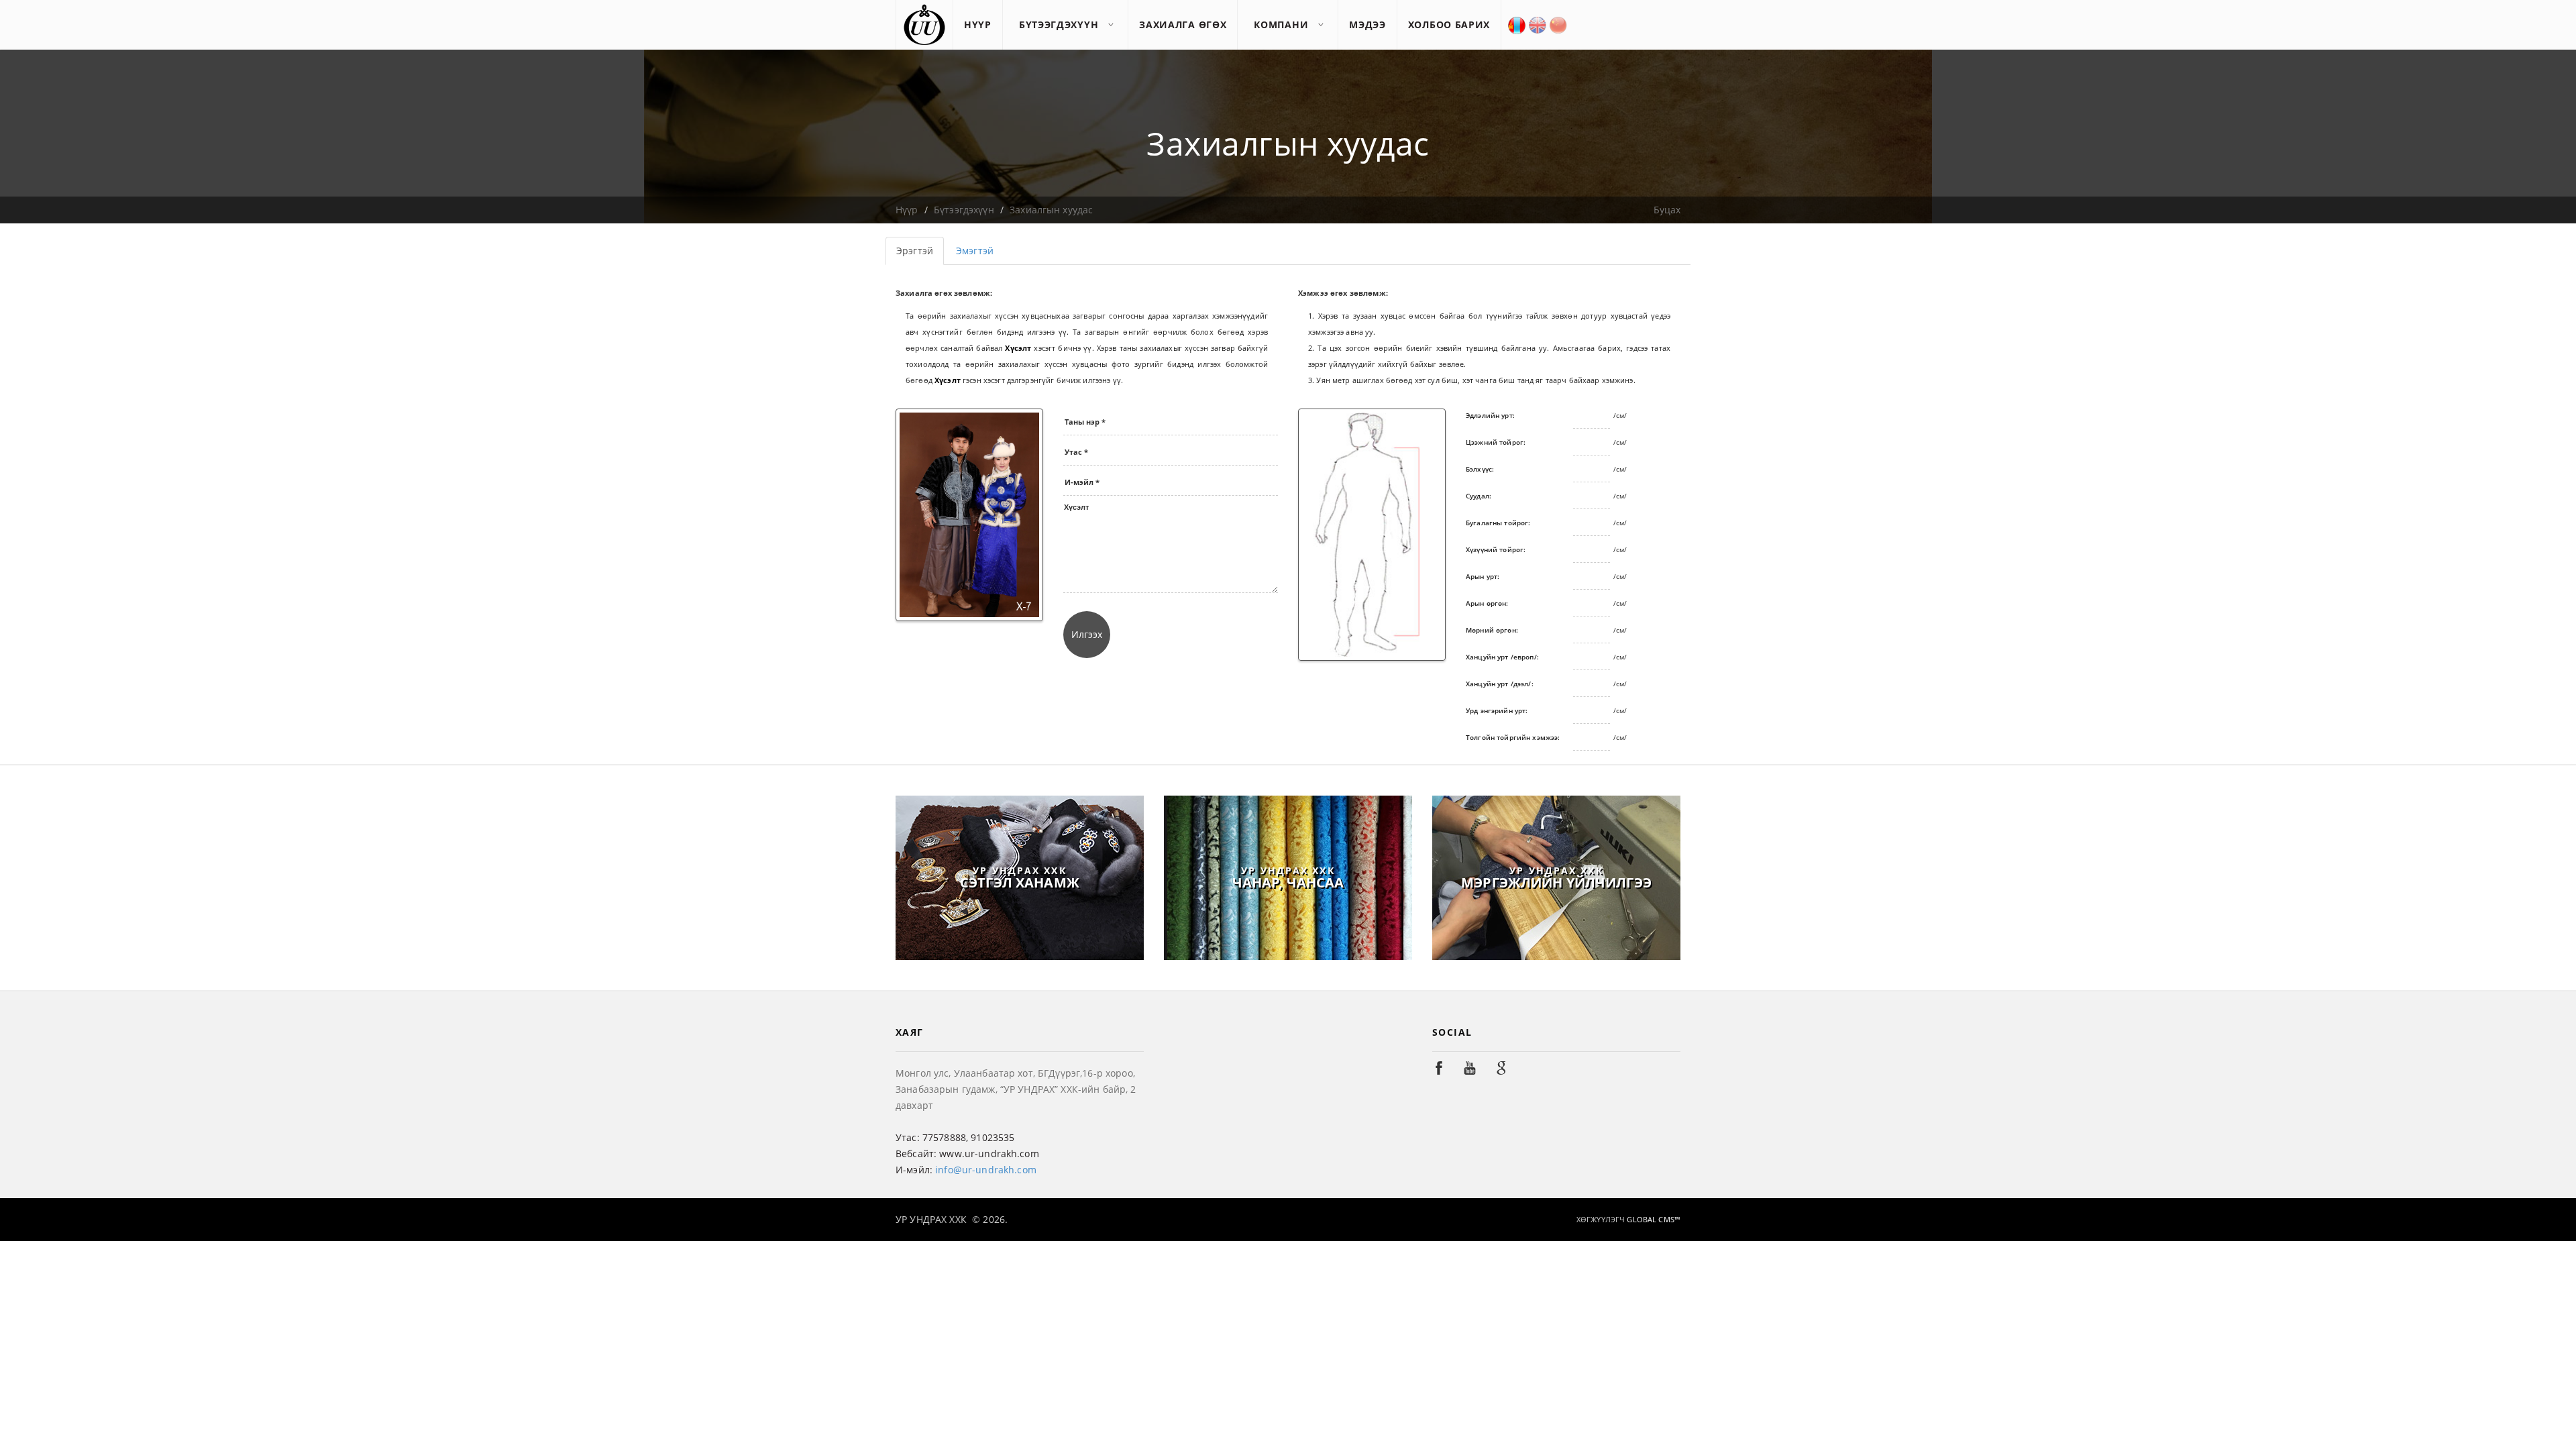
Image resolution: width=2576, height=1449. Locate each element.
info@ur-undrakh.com (986, 1170)
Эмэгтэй (975, 251)
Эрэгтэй (915, 251)
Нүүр (907, 210)
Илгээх (1087, 634)
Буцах (1667, 210)
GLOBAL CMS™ (1653, 1219)
